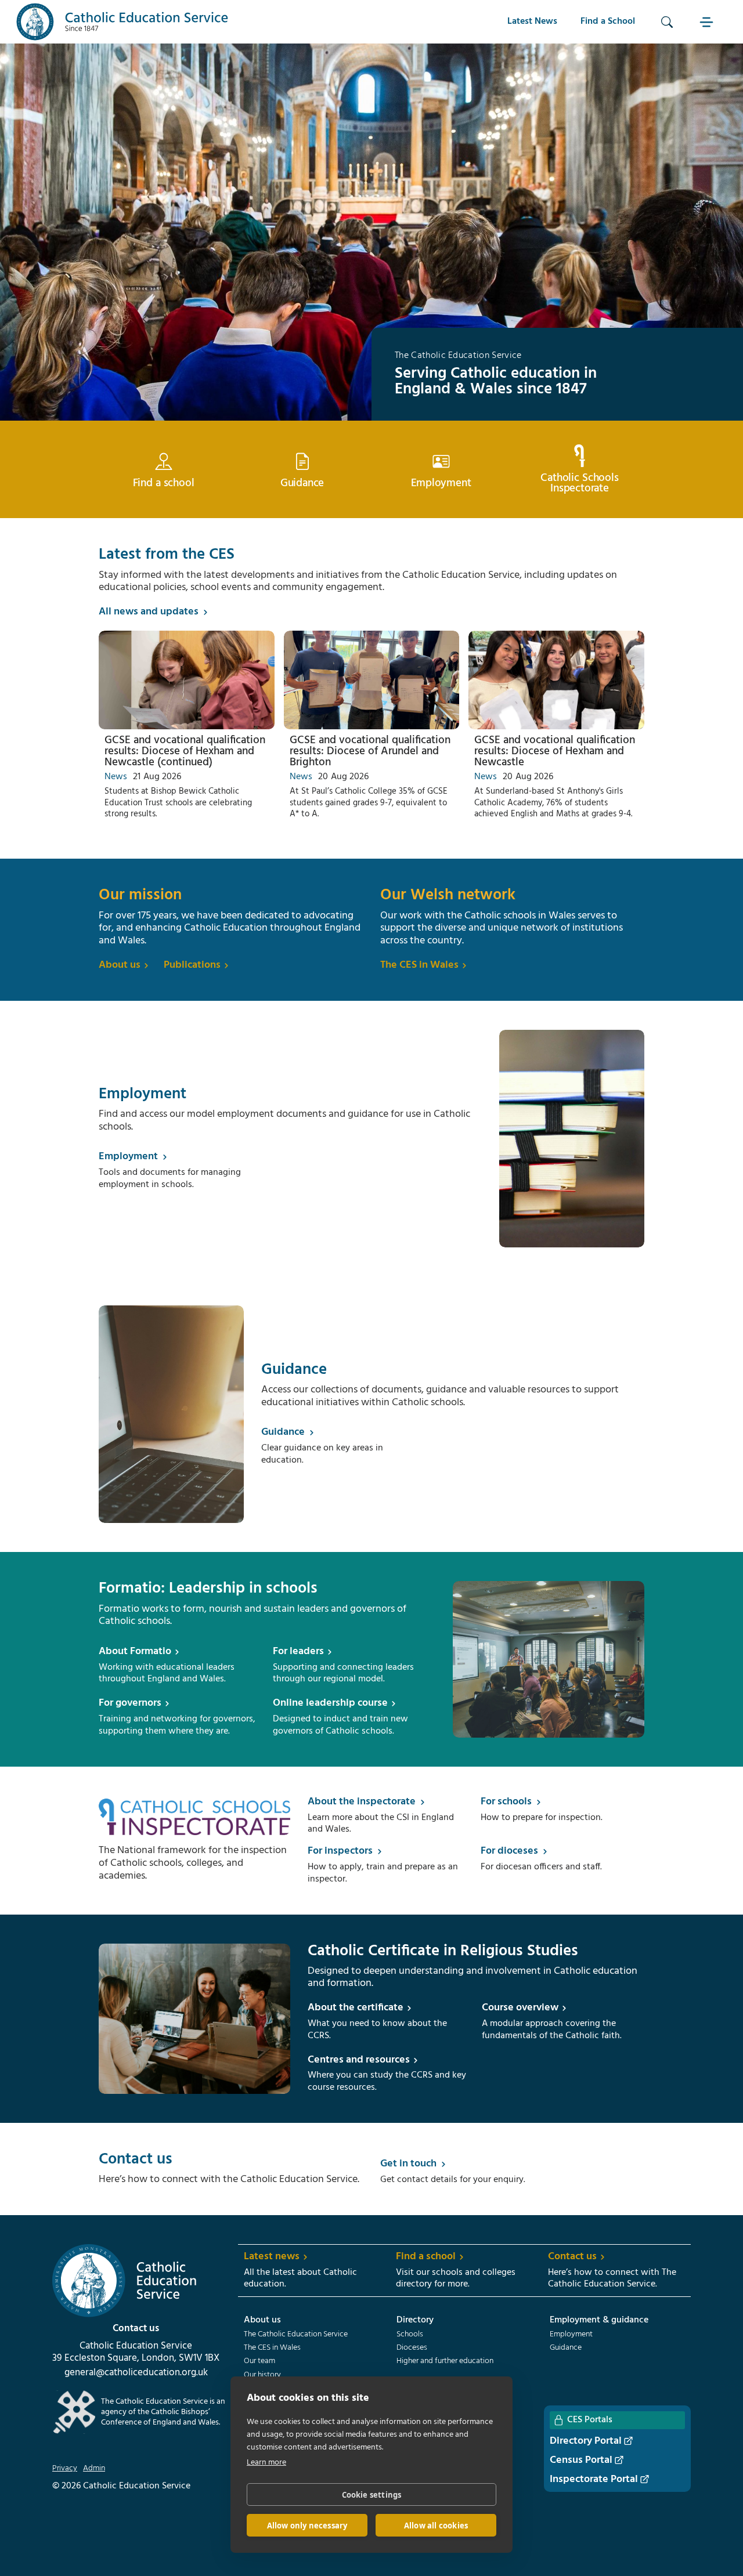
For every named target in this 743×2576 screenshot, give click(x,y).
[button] (708, 22)
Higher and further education (445, 2361)
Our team (259, 2361)
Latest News (532, 21)
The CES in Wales (272, 2348)
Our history (262, 2375)
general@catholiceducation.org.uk (136, 2373)
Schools (410, 2335)
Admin (94, 2469)
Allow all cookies (436, 2526)
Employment (571, 2335)
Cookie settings (372, 2495)
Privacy (65, 2469)
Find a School (608, 21)
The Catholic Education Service (296, 2335)
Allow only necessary (307, 2526)
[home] (122, 22)
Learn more (266, 2463)
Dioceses (412, 2348)
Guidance (566, 2348)
